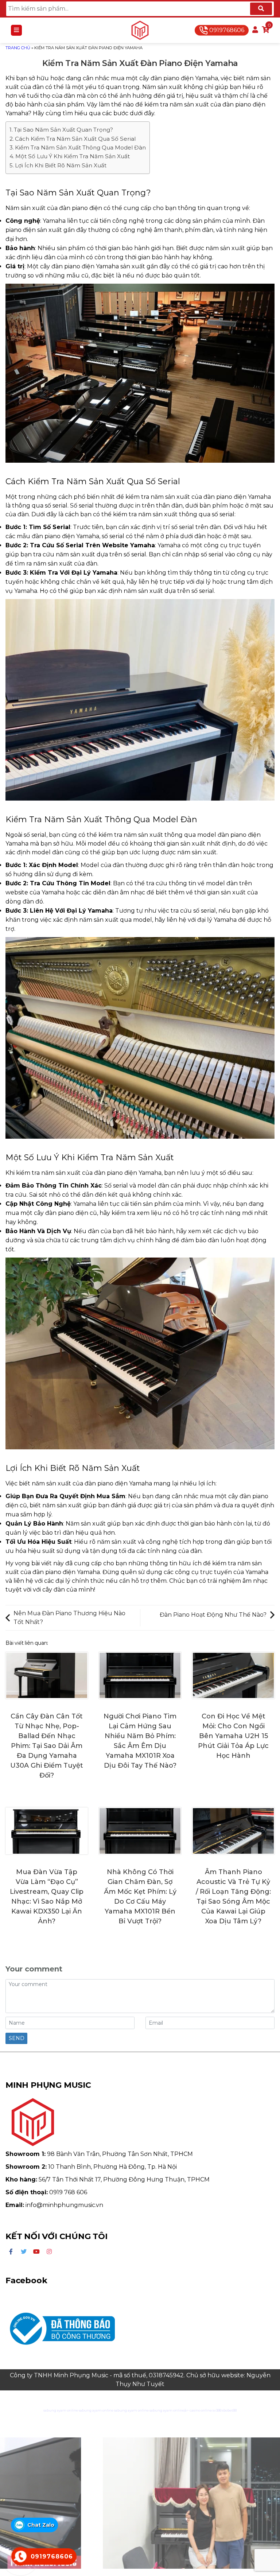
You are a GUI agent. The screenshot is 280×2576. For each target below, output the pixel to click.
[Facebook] (11, 2252)
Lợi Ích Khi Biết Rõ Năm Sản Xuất (61, 165)
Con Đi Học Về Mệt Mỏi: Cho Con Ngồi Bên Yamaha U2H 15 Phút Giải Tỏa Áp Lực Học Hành (233, 1736)
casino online (201, 2410)
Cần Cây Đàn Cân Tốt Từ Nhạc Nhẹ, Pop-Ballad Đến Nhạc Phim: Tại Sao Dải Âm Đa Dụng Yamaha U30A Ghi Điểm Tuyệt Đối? (47, 1746)
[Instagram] (49, 2252)
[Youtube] (36, 2252)
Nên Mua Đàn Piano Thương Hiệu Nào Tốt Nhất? (69, 1618)
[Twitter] (24, 2252)
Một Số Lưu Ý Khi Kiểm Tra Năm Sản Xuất (73, 156)
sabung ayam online (61, 2410)
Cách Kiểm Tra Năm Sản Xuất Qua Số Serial (75, 139)
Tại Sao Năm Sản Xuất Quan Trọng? (63, 130)
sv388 (217, 2410)
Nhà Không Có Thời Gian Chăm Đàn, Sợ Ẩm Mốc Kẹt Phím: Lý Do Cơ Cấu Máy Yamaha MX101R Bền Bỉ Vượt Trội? (140, 1897)
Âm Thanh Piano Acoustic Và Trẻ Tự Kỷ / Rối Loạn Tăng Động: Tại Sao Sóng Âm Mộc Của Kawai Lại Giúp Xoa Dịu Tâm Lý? (233, 1897)
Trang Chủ (18, 48)
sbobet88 (229, 2410)
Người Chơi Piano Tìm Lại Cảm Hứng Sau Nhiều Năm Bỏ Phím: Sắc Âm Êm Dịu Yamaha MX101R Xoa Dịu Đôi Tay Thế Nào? (140, 1741)
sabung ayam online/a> (170, 2410)
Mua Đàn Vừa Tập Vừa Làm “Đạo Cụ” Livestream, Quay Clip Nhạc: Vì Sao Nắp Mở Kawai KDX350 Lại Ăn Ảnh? (47, 1897)
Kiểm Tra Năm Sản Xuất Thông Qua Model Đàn (80, 147)
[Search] (261, 9)
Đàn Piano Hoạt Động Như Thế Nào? (213, 1615)
